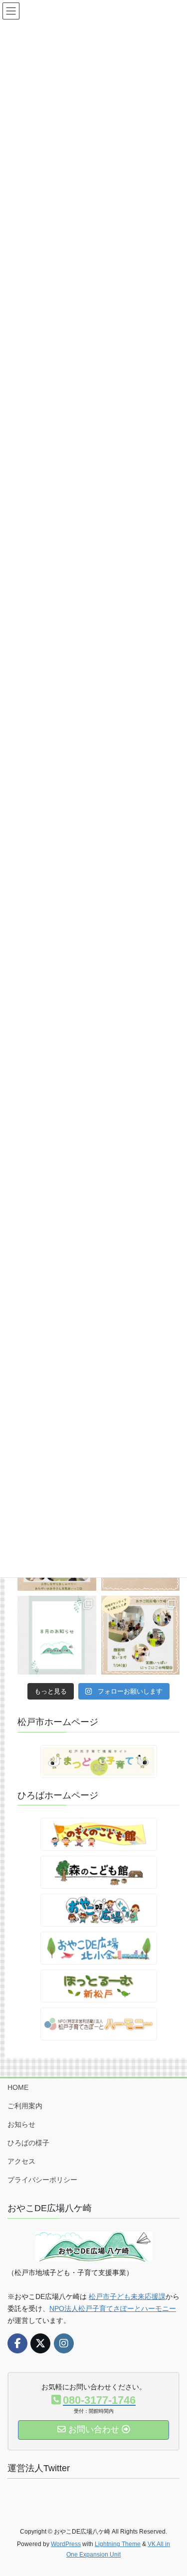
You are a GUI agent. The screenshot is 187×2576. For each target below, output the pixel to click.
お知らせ (21, 2124)
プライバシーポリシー (42, 2180)
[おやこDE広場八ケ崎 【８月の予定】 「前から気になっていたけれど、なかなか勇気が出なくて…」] (57, 1635)
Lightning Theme (118, 2544)
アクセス (21, 2161)
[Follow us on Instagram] (64, 2343)
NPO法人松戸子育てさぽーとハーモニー (113, 2308)
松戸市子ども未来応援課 (127, 2296)
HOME (18, 2087)
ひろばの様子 (28, 2143)
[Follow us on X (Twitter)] (40, 2343)
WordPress (66, 2544)
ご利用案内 (25, 2106)
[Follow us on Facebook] (17, 2343)
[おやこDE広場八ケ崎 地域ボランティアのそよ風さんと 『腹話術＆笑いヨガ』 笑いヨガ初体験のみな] (141, 1635)
